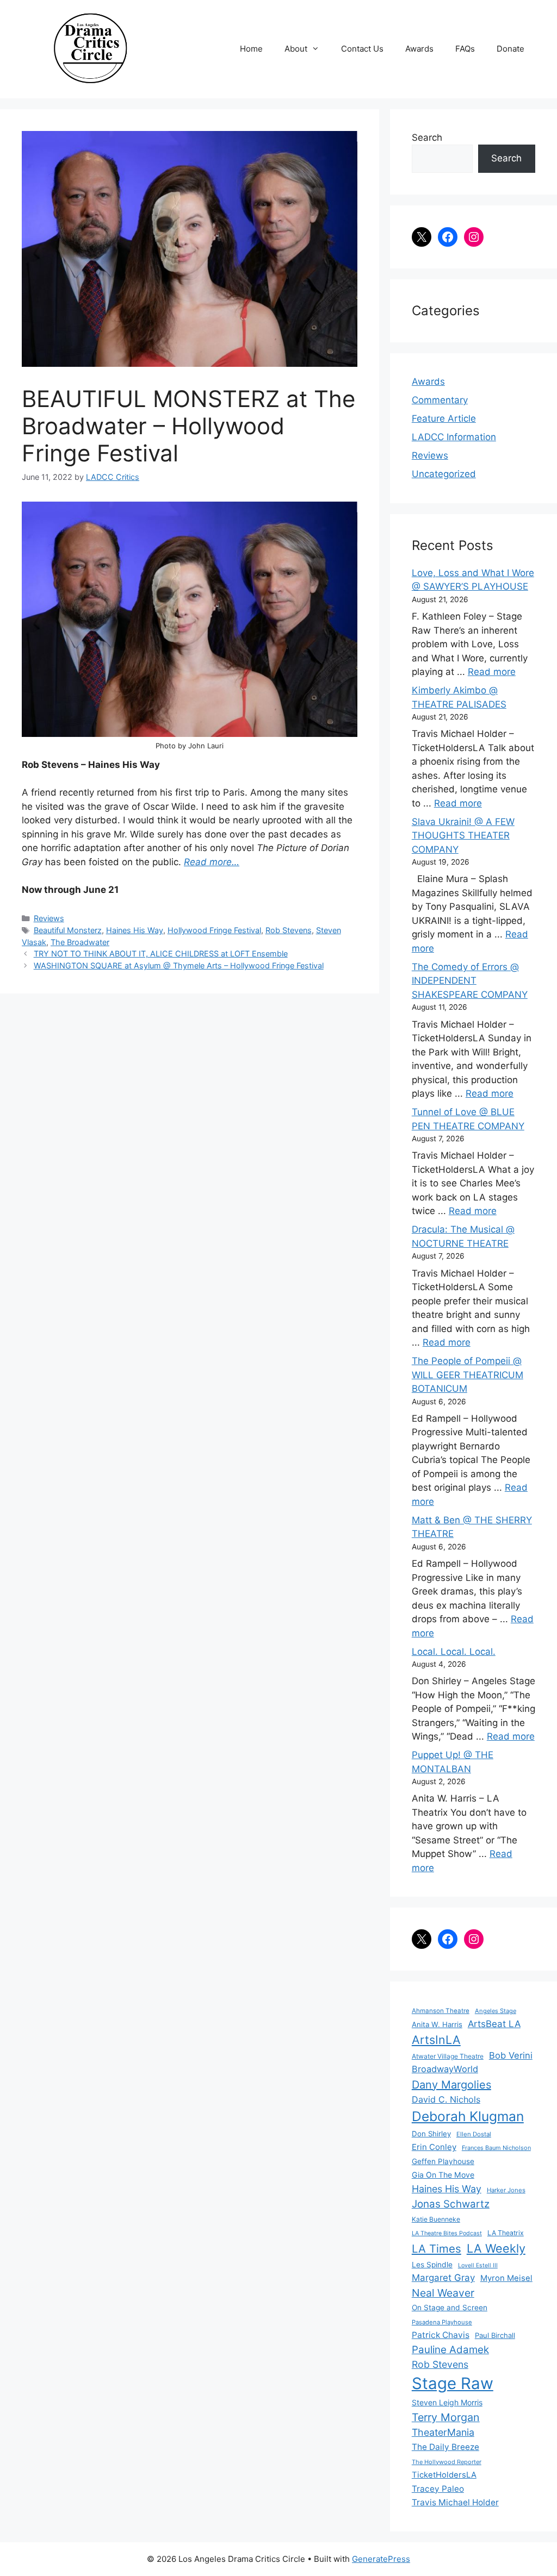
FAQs (465, 49)
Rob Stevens (289, 930)
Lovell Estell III (478, 2265)
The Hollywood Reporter (447, 2462)
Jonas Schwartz (451, 2204)
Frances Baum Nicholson (496, 2148)
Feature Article (444, 418)
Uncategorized (444, 474)
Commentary (440, 400)
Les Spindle (432, 2265)
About (296, 49)
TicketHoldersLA (444, 2475)
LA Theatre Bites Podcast (447, 2233)
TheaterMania (443, 2432)
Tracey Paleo (438, 2489)
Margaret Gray (443, 2278)
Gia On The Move (443, 2175)
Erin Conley (434, 2147)
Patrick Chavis (441, 2335)
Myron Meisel (506, 2278)
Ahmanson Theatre (441, 2011)
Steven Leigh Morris (447, 2402)
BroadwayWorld (445, 2069)
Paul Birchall (495, 2335)
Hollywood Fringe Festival (214, 930)
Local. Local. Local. (454, 1652)
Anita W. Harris (437, 2024)
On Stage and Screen (450, 2308)
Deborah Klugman (468, 2116)
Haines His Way (135, 930)
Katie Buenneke (436, 2219)
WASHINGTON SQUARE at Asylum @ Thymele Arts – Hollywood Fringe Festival (179, 965)
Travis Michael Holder (455, 2502)
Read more (492, 672)
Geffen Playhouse (443, 2161)
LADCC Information (454, 437)
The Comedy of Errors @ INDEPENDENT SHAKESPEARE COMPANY (470, 981)
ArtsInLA (436, 2040)
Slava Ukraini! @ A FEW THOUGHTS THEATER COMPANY (463, 836)
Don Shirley (431, 2134)
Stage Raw (453, 2383)
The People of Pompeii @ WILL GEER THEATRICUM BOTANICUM (468, 1375)
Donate (510, 49)
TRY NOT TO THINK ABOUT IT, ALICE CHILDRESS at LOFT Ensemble (161, 954)
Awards (419, 49)
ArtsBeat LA (494, 2024)
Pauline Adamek (450, 2350)
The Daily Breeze (445, 2447)
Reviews (49, 918)
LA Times (437, 2249)
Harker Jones (506, 2190)
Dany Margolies (451, 2085)
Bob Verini (511, 2055)
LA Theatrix (506, 2233)
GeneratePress (381, 2559)
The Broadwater (80, 942)
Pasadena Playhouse (442, 2322)
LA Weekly (496, 2248)
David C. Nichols (446, 2099)
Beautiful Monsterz (68, 930)
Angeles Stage (496, 2011)
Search (427, 137)
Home (251, 49)
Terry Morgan (446, 2417)
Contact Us (362, 49)
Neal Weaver (443, 2293)
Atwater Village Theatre (448, 2056)
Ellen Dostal (474, 2134)
